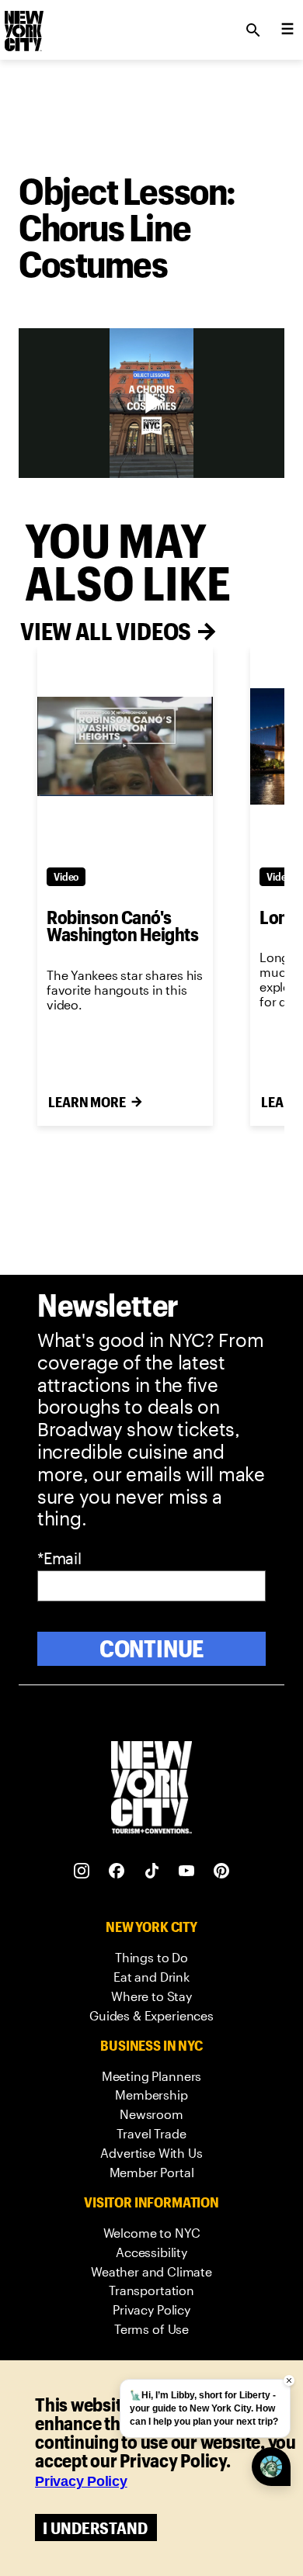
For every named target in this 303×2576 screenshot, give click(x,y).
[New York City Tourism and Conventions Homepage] (151, 1789)
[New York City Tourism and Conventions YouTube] (187, 1871)
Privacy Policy (81, 2481)
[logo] (23, 26)
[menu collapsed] (287, 30)
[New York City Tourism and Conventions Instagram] (82, 1871)
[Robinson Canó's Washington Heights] (125, 746)
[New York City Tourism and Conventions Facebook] (117, 1871)
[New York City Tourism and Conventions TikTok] (152, 1871)
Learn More (87, 1102)
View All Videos (106, 631)
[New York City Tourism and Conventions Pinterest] (222, 1871)
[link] (151, 1958)
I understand (95, 2528)
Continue (152, 1648)
